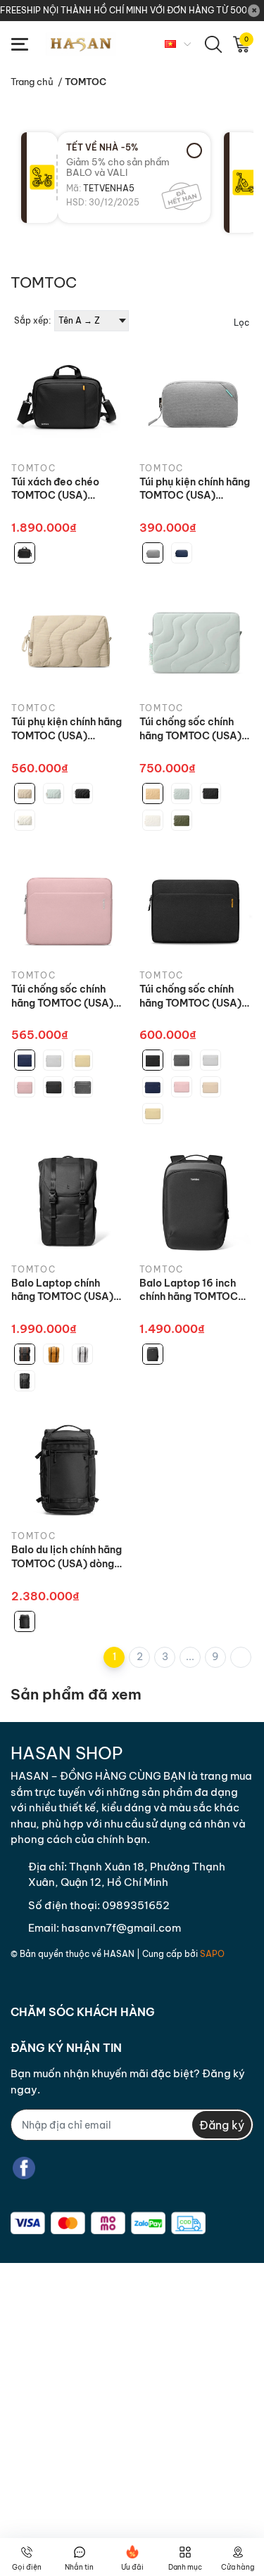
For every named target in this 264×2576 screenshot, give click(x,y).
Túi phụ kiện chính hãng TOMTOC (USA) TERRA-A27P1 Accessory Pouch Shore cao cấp (67, 729)
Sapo (212, 1954)
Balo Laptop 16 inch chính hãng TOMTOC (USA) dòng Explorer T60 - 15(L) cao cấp (190, 1290)
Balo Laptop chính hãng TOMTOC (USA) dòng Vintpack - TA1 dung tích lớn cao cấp (63, 1290)
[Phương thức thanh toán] (108, 2223)
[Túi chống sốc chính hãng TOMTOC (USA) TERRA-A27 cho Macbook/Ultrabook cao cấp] (196, 640)
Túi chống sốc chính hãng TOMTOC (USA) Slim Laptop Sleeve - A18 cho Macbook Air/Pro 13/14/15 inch (191, 996)
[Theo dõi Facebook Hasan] (24, 2168)
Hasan (119, 1954)
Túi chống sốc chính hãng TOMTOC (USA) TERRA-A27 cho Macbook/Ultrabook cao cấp (190, 729)
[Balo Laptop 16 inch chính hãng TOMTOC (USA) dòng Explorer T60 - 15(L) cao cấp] (196, 1201)
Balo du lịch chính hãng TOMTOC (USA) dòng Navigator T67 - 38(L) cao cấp (67, 1557)
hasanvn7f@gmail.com (121, 1928)
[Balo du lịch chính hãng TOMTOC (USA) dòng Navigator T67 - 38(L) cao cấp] (68, 1468)
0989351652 (136, 1905)
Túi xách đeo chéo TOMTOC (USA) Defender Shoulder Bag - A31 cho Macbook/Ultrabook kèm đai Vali (61, 489)
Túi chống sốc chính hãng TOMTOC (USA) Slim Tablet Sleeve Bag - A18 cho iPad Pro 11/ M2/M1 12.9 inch (68, 996)
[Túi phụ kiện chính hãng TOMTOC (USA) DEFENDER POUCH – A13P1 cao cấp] (196, 400)
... (190, 1657)
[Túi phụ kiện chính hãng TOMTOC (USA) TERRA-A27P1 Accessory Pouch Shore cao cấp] (68, 640)
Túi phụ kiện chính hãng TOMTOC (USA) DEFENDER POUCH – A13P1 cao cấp (195, 489)
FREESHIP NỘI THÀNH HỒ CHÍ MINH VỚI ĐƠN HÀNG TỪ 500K (123, 10)
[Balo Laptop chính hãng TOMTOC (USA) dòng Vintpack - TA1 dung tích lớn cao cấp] (68, 1201)
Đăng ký (222, 2125)
